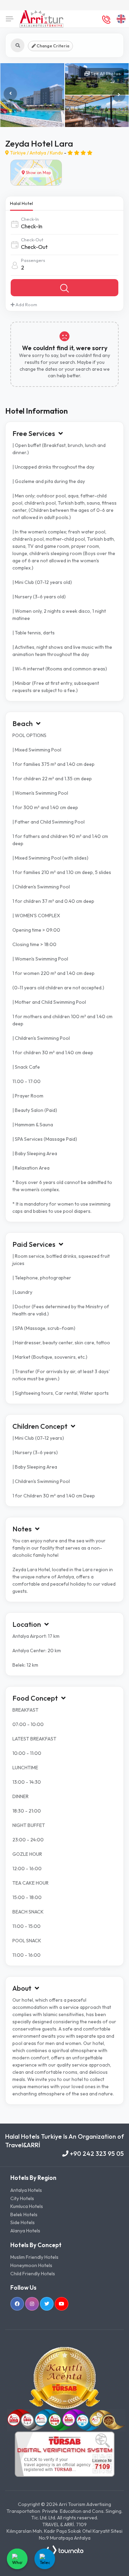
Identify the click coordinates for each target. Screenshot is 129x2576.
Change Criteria (52, 46)
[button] (119, 95)
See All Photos (105, 73)
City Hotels (22, 2198)
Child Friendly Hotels (33, 2274)
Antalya (38, 153)
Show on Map (38, 172)
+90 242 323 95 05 (96, 2154)
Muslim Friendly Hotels (34, 2257)
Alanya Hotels (25, 2231)
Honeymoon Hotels (31, 2265)
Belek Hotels (24, 2215)
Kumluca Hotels (27, 2206)
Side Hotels (23, 2222)
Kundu (56, 153)
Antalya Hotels (26, 2190)
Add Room (26, 304)
